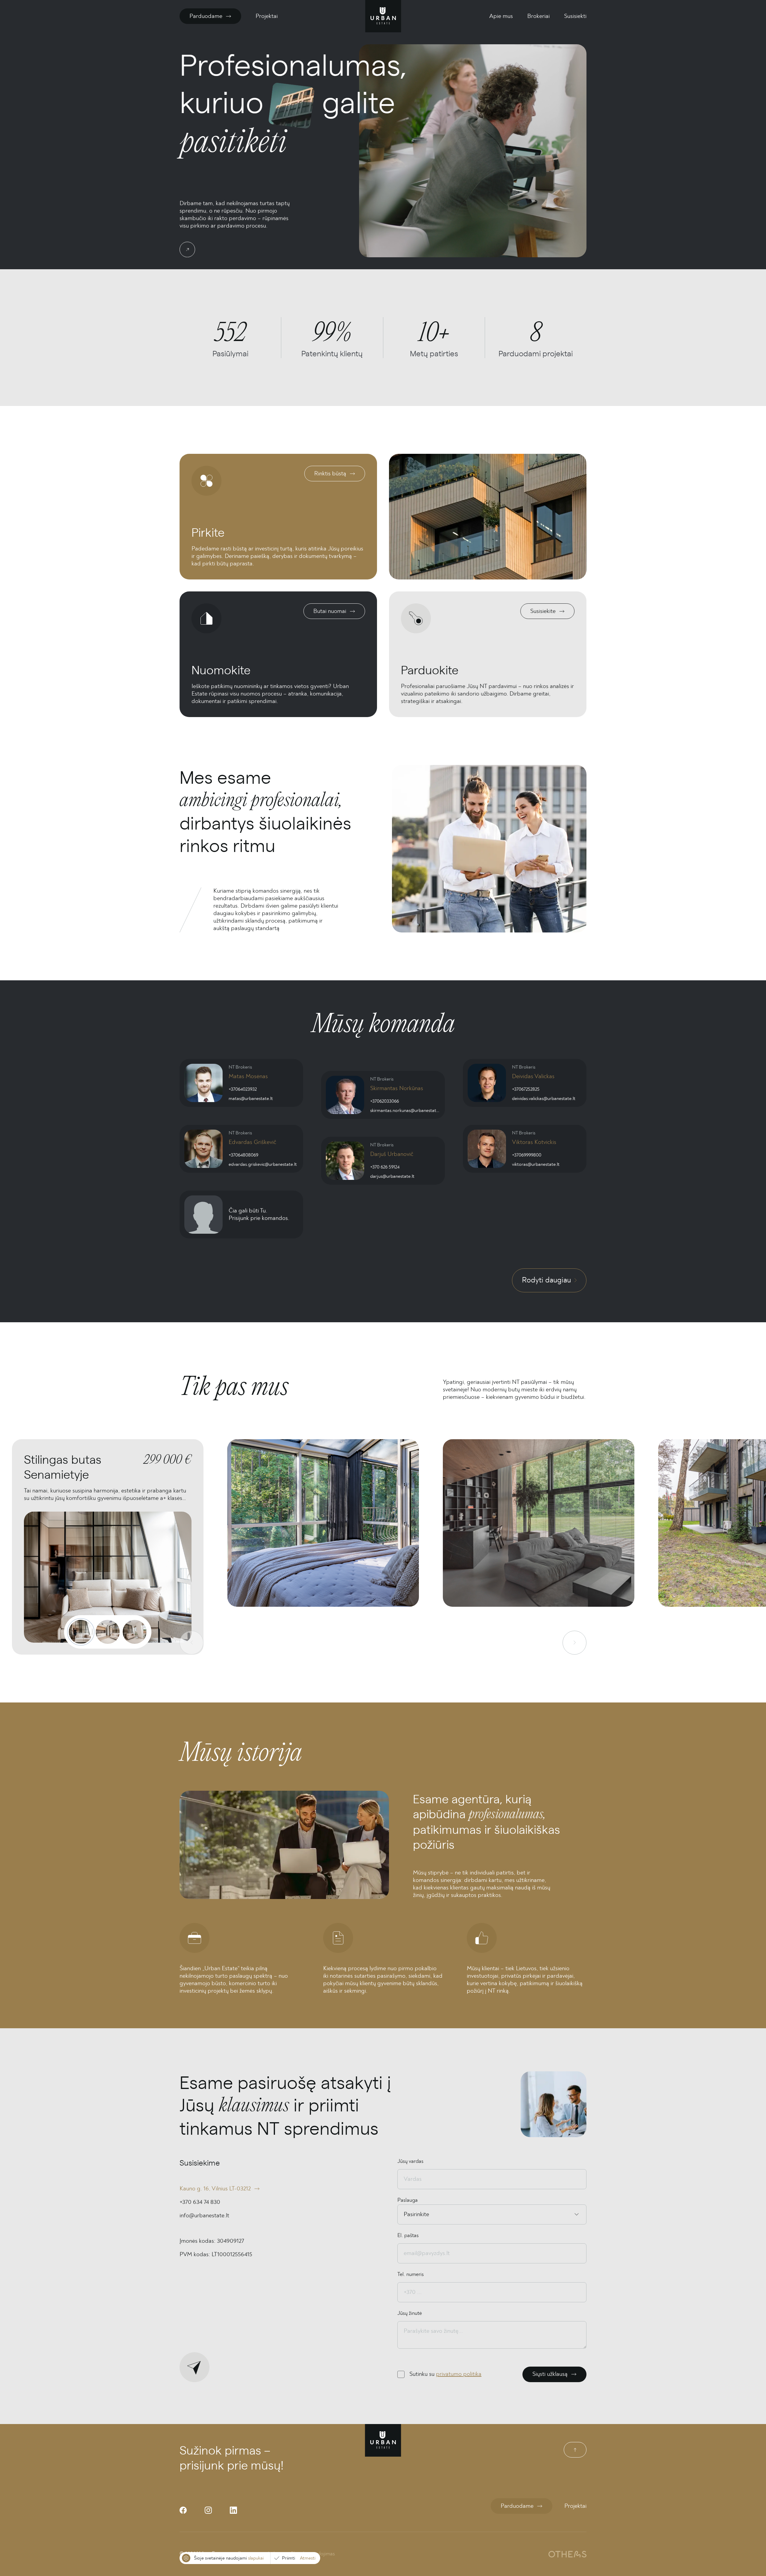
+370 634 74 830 (200, 2202)
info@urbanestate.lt (204, 2216)
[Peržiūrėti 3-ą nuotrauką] (135, 1632)
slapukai (256, 2558)
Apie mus (501, 16)
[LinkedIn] (233, 2510)
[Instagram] (208, 2510)
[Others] (567, 2554)
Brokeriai (538, 16)
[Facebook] (183, 2510)
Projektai (267, 16)
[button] (323, 1547)
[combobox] (404, 2214)
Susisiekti (575, 16)
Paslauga (408, 2200)
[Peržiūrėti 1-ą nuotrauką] (81, 1632)
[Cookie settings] (186, 2558)
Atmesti (308, 2558)
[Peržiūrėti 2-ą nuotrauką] (108, 1632)
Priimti (288, 2558)
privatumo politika (459, 2374)
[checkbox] (401, 2374)
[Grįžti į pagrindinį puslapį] (383, 16)
